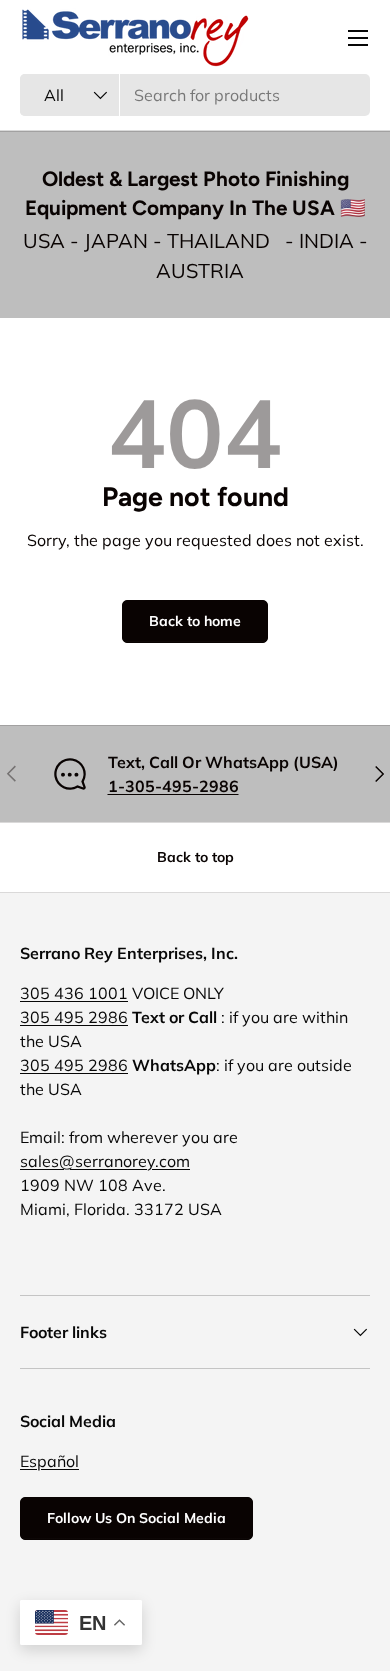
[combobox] (195, 95)
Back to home (195, 621)
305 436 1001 (74, 993)
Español (49, 1461)
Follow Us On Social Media (136, 1518)
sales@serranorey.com (105, 1161)
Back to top (195, 857)
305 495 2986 (74, 1017)
